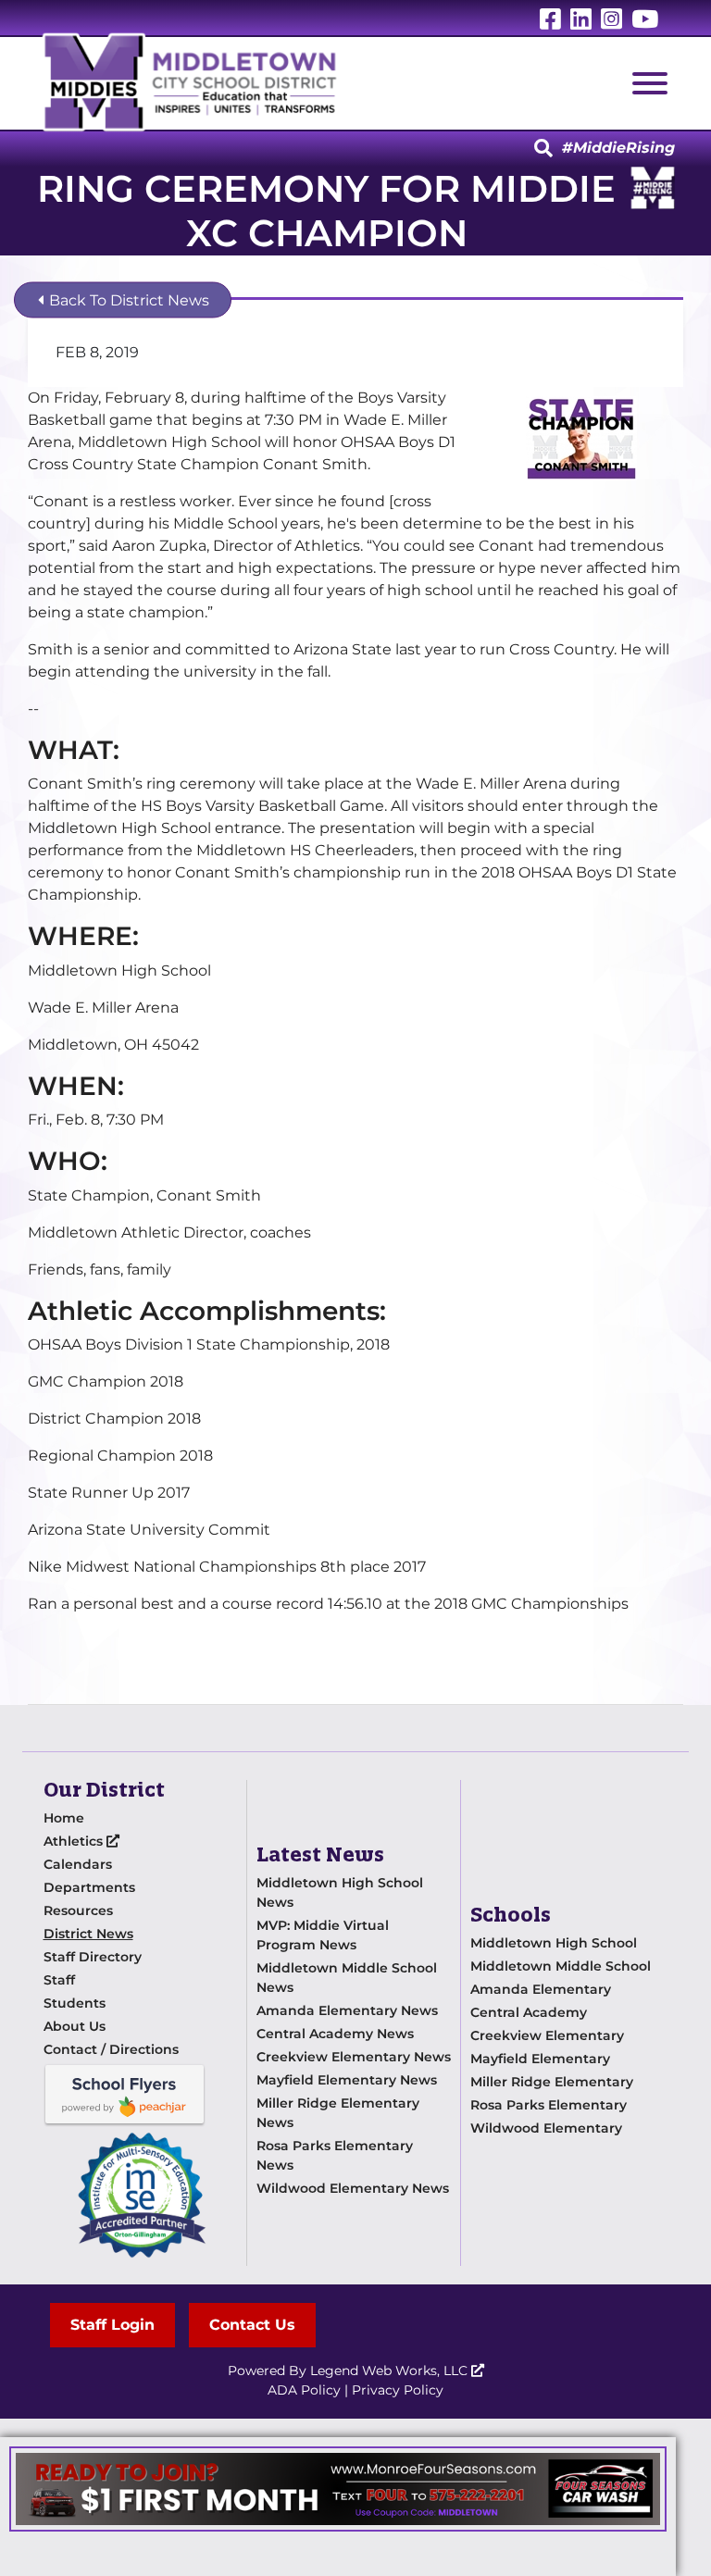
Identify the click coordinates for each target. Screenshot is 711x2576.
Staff (59, 1980)
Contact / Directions (111, 2049)
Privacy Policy (398, 2390)
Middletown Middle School (561, 1966)
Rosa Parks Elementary (549, 2105)
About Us (75, 2026)
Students (75, 2003)
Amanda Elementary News (347, 2010)
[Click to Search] (543, 149)
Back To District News (127, 300)
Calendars (78, 1864)
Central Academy (529, 2012)
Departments (89, 1887)
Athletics (75, 1841)
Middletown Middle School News (347, 1978)
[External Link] (338, 2489)
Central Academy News (335, 2034)
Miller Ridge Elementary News (338, 2113)
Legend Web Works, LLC (391, 2371)
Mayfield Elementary (540, 2059)
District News (88, 1934)
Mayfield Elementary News (347, 2080)
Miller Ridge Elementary (552, 2082)
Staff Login (112, 2325)
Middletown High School (554, 1943)
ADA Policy (304, 2390)
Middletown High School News (340, 1892)
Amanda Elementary (541, 1989)
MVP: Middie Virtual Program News (323, 1935)
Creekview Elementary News (354, 2057)
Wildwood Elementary (546, 2128)
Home (64, 1818)
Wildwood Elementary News (353, 2188)
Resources (78, 1910)
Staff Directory (93, 1957)
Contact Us (252, 2325)
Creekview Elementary (547, 2035)
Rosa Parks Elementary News (335, 2155)
